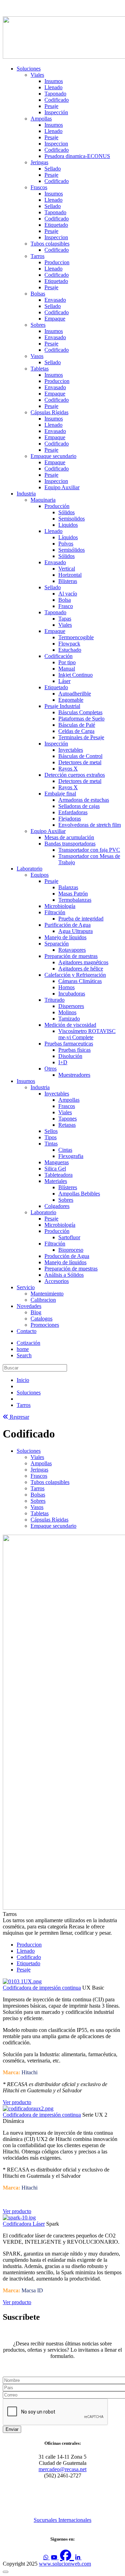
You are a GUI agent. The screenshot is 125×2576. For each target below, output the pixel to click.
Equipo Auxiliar (62, 487)
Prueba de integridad (81, 919)
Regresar (19, 1417)
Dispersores (71, 1006)
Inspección (56, 112)
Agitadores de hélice (81, 969)
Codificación (59, 656)
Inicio (23, 1380)
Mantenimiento (47, 1294)
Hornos (66, 987)
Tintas (51, 1144)
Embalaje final (60, 794)
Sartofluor (69, 1237)
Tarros (37, 256)
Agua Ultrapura (76, 931)
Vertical (67, 569)
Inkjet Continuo (76, 675)
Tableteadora (59, 1175)
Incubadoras (72, 994)
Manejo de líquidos (65, 937)
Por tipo (67, 662)
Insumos (54, 81)
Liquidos (68, 525)
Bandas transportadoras (70, 844)
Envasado (55, 300)
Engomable (71, 700)
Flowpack (69, 644)
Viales (37, 75)
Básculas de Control (80, 756)
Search (24, 1355)
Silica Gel (55, 1169)
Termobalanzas (75, 900)
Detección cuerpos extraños (75, 775)
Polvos (66, 544)
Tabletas (40, 369)
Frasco (66, 606)
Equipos (40, 875)
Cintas (65, 1150)
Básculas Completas (80, 712)
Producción (57, 506)
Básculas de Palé (77, 725)
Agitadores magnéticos (83, 962)
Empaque (55, 319)
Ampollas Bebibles (79, 1194)
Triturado (55, 1000)
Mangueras (57, 1162)
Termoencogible (76, 637)
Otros (51, 1069)
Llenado (53, 87)
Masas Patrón (73, 894)
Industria (26, 494)
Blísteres (68, 1187)
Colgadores (57, 1206)
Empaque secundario (53, 456)
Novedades (29, 1306)
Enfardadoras (73, 812)
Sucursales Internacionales (62, 2520)
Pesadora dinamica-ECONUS (77, 156)
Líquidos (68, 537)
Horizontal (70, 575)
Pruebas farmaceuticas (69, 1044)
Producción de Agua (67, 1256)
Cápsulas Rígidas (49, 412)
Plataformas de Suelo (81, 719)
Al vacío (68, 594)
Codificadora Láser (24, 2224)
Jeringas (39, 162)
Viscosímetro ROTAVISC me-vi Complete (87, 1034)
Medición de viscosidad (70, 1025)
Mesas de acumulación (69, 837)
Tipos (51, 1137)
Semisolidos (72, 519)
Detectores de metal (80, 762)
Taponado (55, 94)
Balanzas (68, 887)
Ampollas (41, 119)
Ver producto (17, 2102)
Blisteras (68, 581)
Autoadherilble (75, 694)
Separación (57, 944)
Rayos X (68, 769)
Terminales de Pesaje (81, 737)
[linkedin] (78, 2557)
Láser (64, 681)
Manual (67, 669)
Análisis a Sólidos (64, 1275)
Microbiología (60, 906)
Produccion (57, 262)
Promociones (45, 1325)
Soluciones (29, 69)
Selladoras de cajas (79, 806)
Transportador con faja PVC (89, 850)
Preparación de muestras (71, 956)
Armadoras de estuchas (84, 800)
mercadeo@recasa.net (62, 2469)
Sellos (51, 1131)
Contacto (27, 1331)
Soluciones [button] (29, 1451)
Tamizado (69, 1019)
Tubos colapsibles (50, 244)
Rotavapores (72, 950)
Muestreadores (74, 1075)
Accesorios (57, 1281)
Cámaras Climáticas (80, 981)
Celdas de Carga (76, 731)
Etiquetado (56, 225)
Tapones (68, 1119)
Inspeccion (56, 144)
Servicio (26, 1287)
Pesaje (51, 106)
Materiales (56, 1181)
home (23, 1349)
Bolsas (38, 294)
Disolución (70, 1056)
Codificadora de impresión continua (42, 1988)
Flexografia (71, 1156)
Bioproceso (71, 1250)
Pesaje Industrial (62, 706)
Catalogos (41, 1319)
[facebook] (67, 2555)
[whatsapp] (47, 2557)
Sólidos (66, 512)
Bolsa (65, 600)
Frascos (39, 187)
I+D (63, 1062)
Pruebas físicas (74, 1050)
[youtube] (55, 2557)
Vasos (37, 356)
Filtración (55, 912)
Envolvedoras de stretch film (90, 825)
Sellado (53, 169)
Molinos (67, 1012)
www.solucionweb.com (65, 2564)
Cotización (28, 1343)
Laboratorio (30, 869)
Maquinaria (43, 500)
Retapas (67, 1125)
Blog (36, 1312)
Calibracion (43, 1300)
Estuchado (70, 650)
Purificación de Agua (68, 925)
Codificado (57, 100)
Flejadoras (70, 819)
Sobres (38, 325)
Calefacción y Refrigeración (75, 975)
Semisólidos (72, 550)
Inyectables (71, 750)
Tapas (65, 619)
